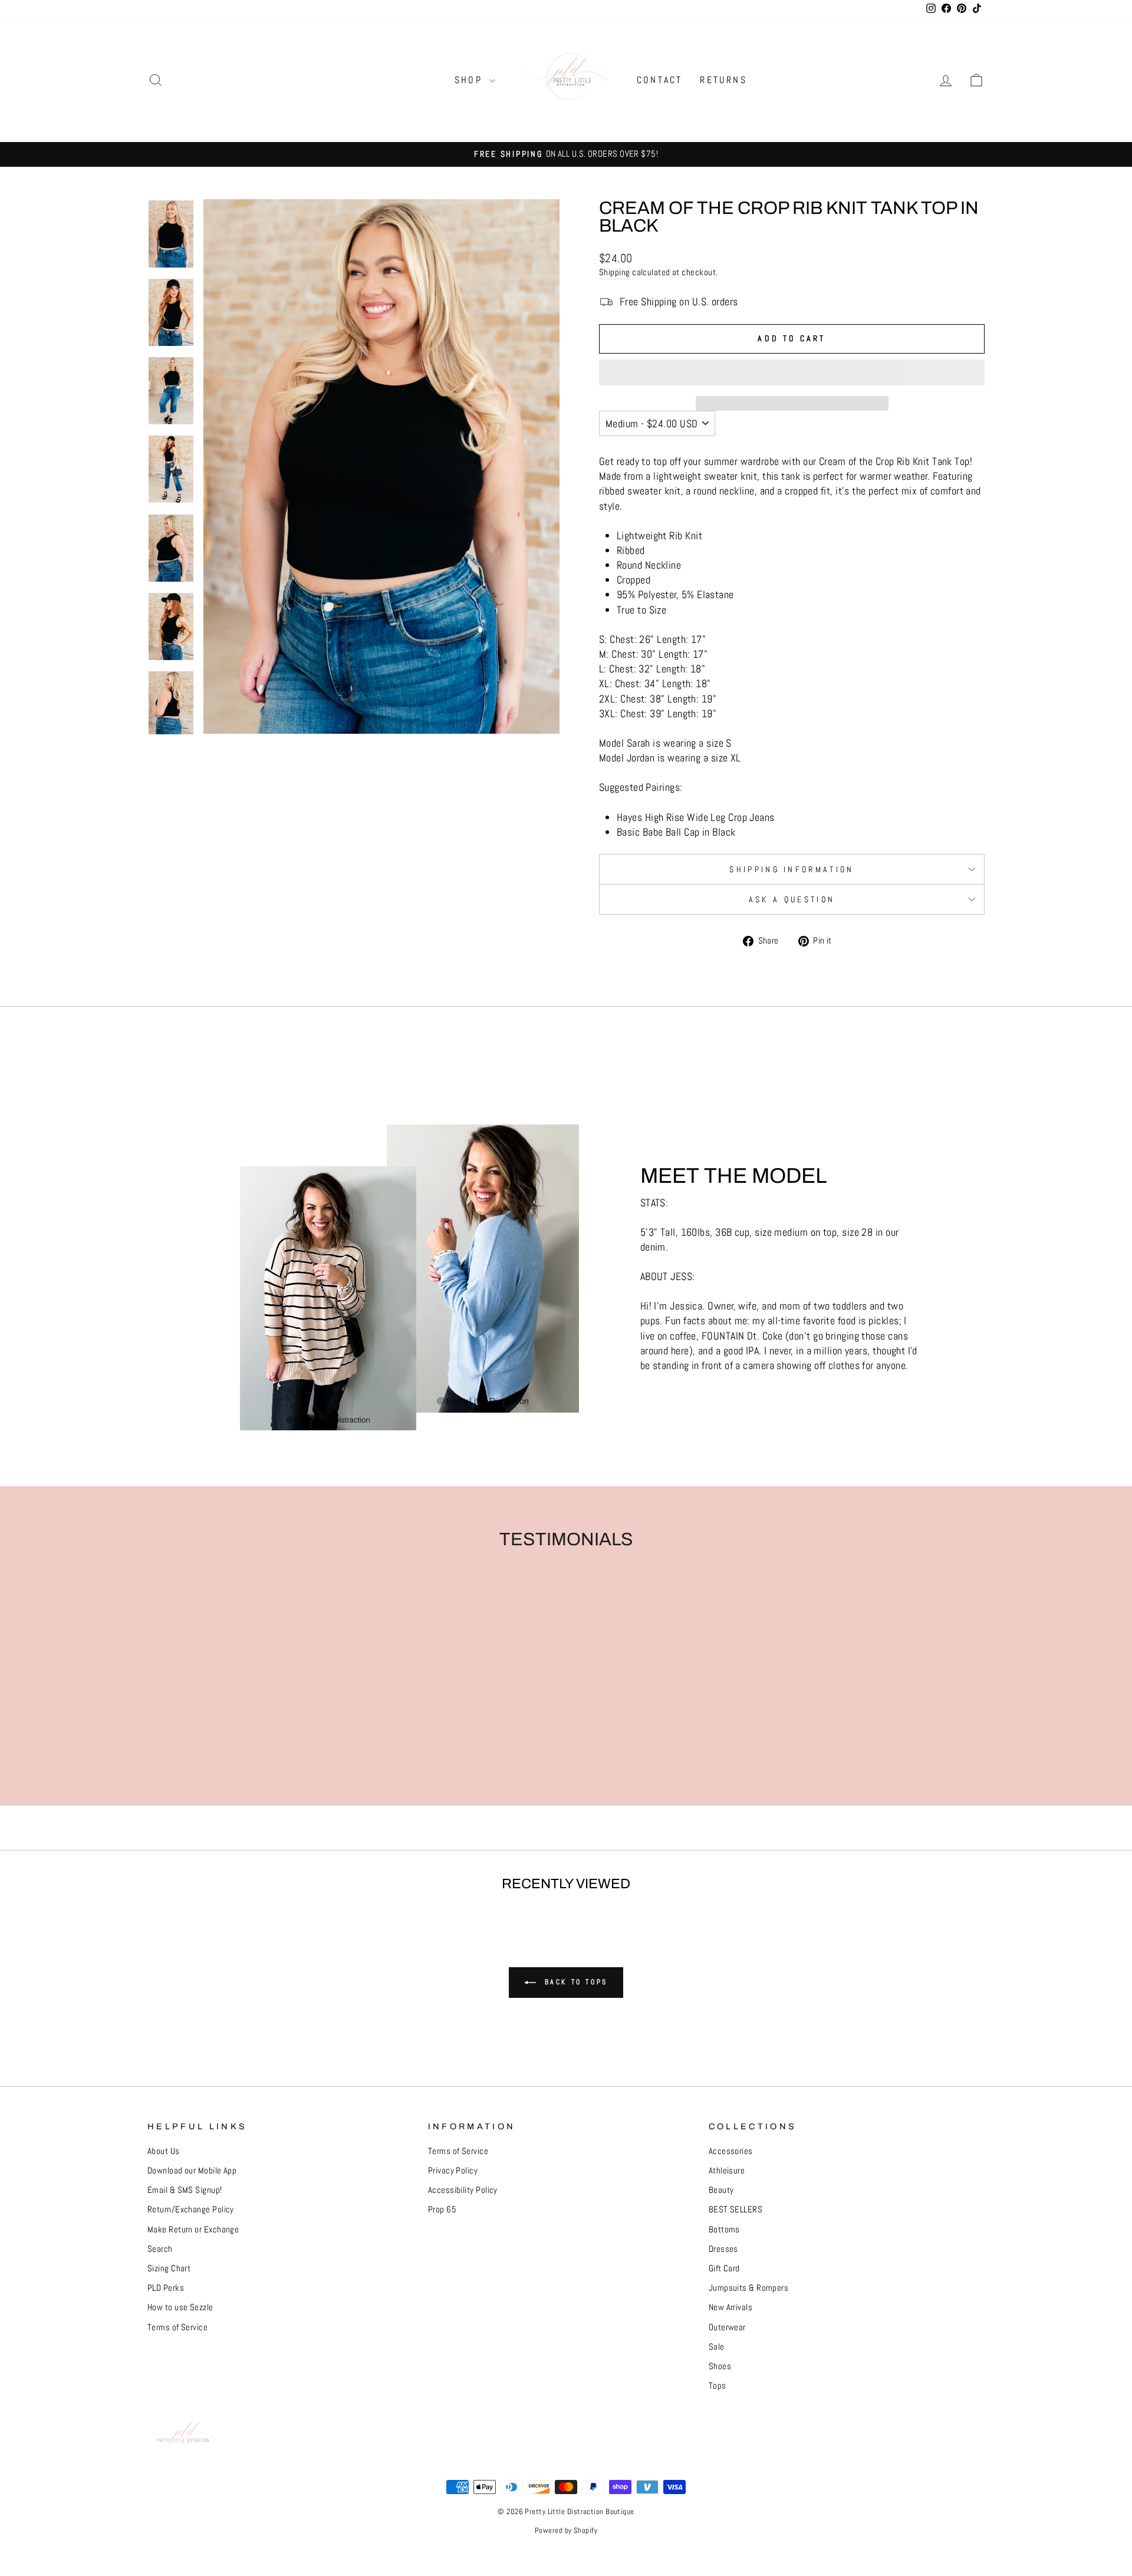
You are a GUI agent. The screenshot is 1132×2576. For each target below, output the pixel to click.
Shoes (720, 2366)
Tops (718, 2386)
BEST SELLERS (736, 2209)
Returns (723, 80)
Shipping (615, 272)
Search (160, 2249)
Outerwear (727, 2327)
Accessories (731, 2151)
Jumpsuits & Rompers (749, 2288)
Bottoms (724, 2229)
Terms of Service (177, 2327)
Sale (717, 2347)
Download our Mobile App (192, 2171)
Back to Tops (574, 1982)
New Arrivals (730, 2307)
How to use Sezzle (180, 2307)
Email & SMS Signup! (185, 2190)
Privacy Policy (453, 2171)
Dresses (723, 2249)
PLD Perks (166, 2288)
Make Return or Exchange (193, 2229)
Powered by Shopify (566, 2531)
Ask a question (792, 899)
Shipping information (792, 869)
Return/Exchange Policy (191, 2209)
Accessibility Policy (463, 2190)
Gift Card (724, 2268)
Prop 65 (442, 2209)
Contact (659, 80)
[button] (792, 372)
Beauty (721, 2190)
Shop (470, 80)
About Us (164, 2151)
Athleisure (727, 2171)
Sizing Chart (169, 2268)
